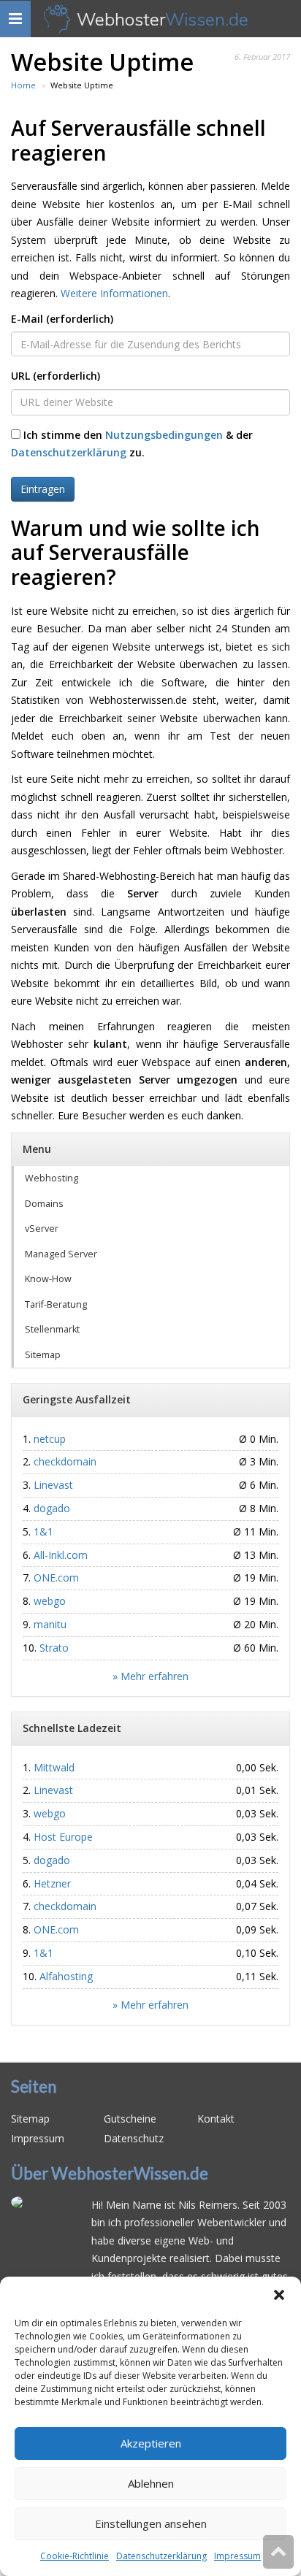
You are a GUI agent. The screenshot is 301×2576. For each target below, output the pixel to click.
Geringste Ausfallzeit (77, 1399)
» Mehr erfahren (150, 1676)
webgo (50, 1601)
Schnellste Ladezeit (72, 1728)
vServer (42, 1228)
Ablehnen (151, 2483)
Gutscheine (130, 2119)
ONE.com (56, 1578)
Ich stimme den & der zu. (132, 444)
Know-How (48, 1279)
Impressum (237, 2556)
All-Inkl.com (61, 1555)
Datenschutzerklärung (161, 2556)
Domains (44, 1204)
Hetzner (52, 1883)
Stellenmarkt (52, 1329)
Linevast (53, 1485)
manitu (50, 1624)
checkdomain (65, 1461)
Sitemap (43, 1355)
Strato (54, 1648)
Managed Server (61, 1254)
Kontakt (216, 2119)
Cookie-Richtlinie (75, 2556)
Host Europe (63, 1837)
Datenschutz (134, 2138)
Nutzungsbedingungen (164, 435)
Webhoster (163, 19)
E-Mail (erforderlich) (62, 319)
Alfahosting (66, 1976)
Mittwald (54, 1767)
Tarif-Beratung (56, 1304)
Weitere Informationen (114, 293)
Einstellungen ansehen (151, 2523)
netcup (50, 1439)
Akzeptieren (151, 2443)
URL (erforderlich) (56, 376)
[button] (279, 2295)
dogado (52, 1508)
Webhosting (52, 1178)
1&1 (43, 1532)
